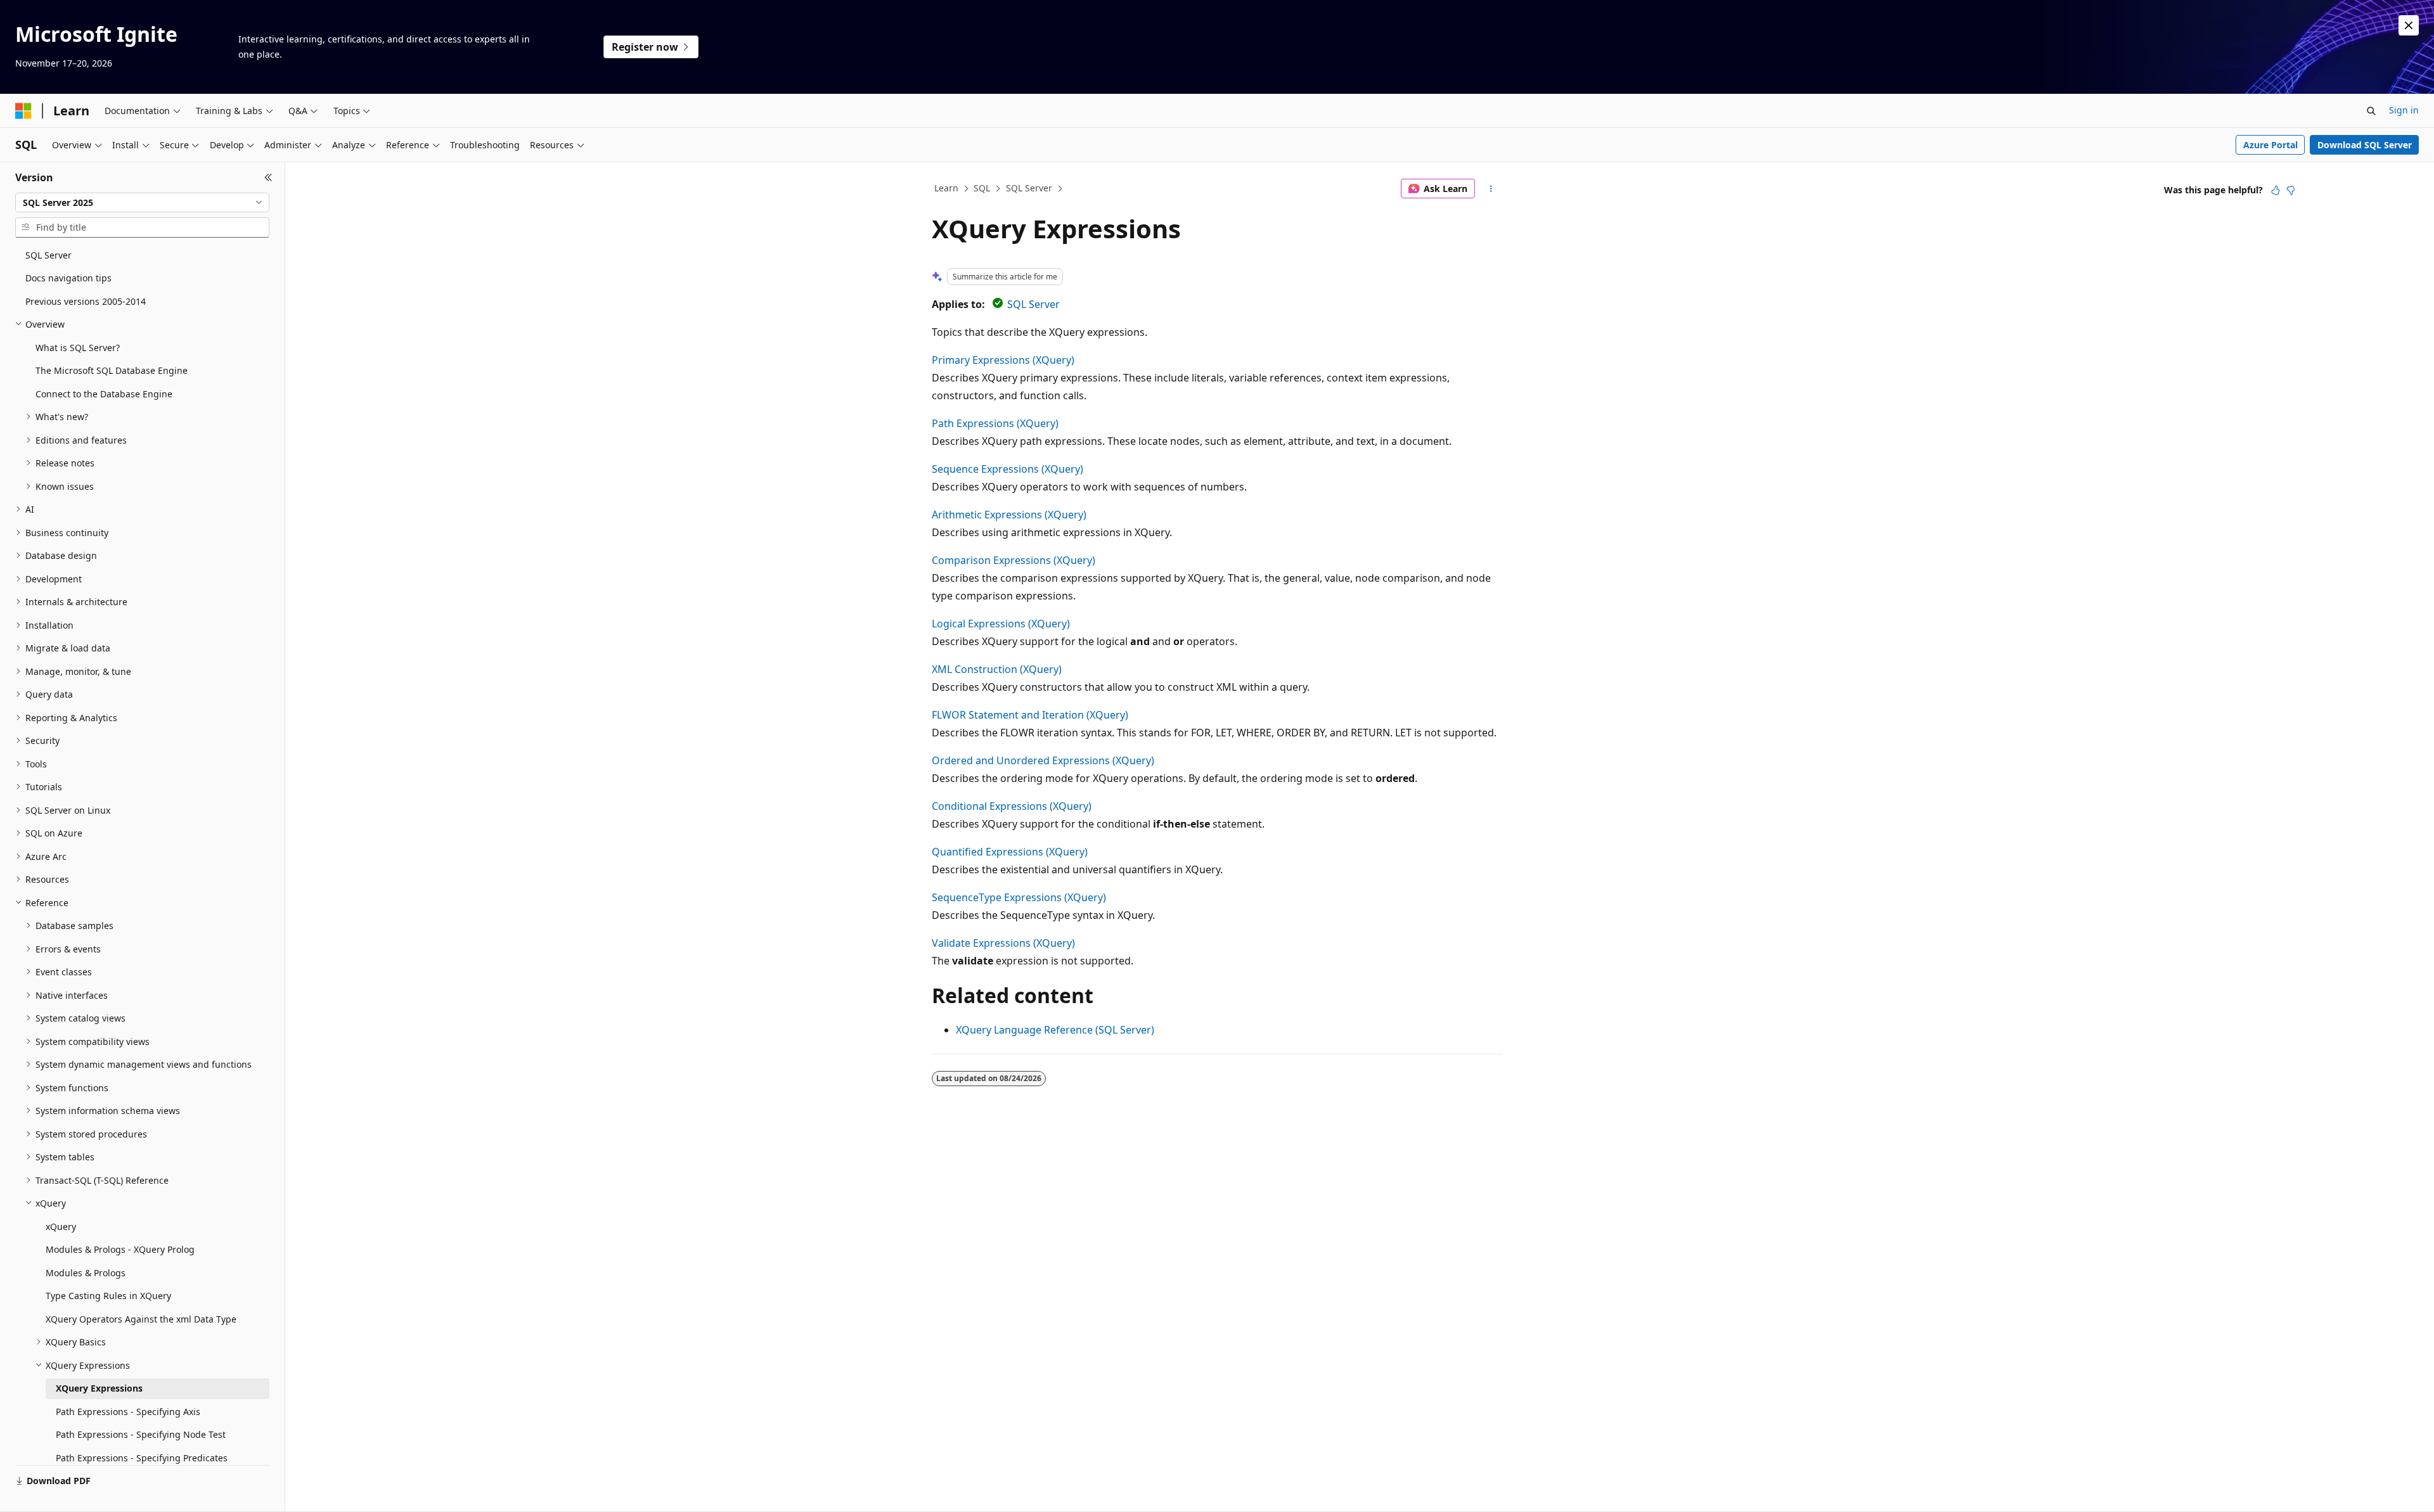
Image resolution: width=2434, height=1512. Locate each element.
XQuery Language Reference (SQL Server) (1055, 1030)
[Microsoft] (23, 111)
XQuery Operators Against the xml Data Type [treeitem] (141, 1319)
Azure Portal (2270, 145)
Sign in (2404, 110)
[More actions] (1491, 189)
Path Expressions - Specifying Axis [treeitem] (128, 1412)
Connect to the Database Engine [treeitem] (104, 394)
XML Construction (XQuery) (997, 669)
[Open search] (2371, 111)
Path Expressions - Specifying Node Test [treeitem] (141, 1434)
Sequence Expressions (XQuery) (1008, 469)
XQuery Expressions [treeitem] (99, 1388)
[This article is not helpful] (2291, 190)
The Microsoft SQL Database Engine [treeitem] (112, 370)
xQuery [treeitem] (61, 1227)
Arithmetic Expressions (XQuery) (1009, 515)
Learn (946, 188)
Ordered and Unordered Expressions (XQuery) (1043, 760)
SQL (982, 188)
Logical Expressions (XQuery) (1001, 624)
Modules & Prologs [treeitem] (86, 1273)
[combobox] (142, 203)
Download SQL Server (2365, 145)
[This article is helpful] (2276, 190)
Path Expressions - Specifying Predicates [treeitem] (142, 1458)
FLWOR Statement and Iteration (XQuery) (1030, 715)
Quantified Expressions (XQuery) (1010, 852)
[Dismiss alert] (2409, 25)
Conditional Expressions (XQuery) (1012, 806)
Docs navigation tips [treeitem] (68, 278)
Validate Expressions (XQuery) (1003, 943)
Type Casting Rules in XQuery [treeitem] (108, 1296)
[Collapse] (268, 177)
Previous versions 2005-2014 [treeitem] (86, 301)
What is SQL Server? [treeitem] (78, 348)
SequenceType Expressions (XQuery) (1019, 897)
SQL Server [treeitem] (48, 255)
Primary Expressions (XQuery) (1003, 360)
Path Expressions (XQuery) (995, 423)
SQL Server (1029, 188)
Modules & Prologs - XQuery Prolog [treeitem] (120, 1249)
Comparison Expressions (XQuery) (1014, 560)
